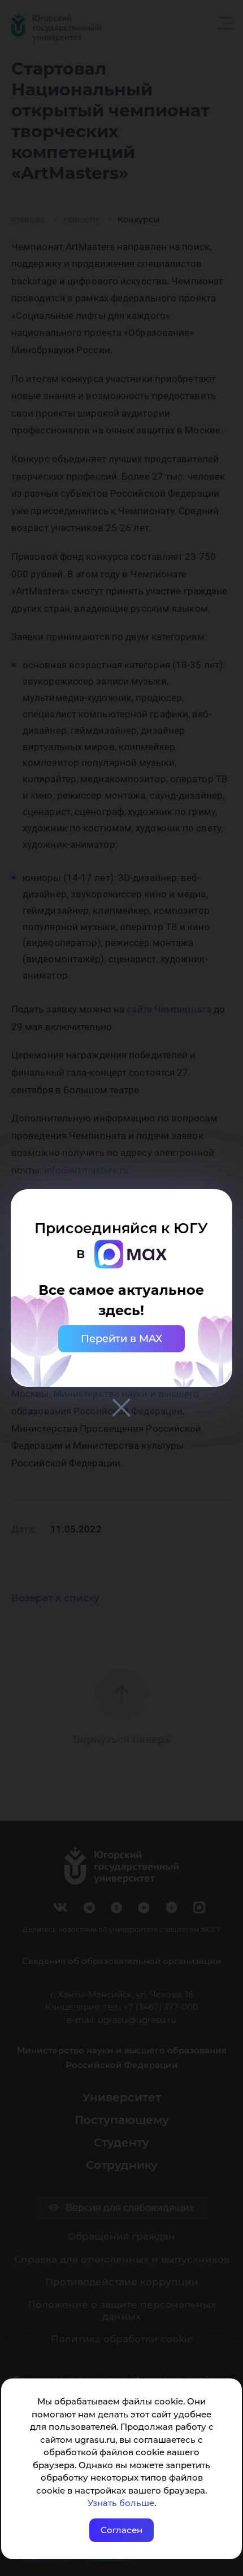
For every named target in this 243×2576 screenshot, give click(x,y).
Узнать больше (121, 2503)
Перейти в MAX (121, 1339)
